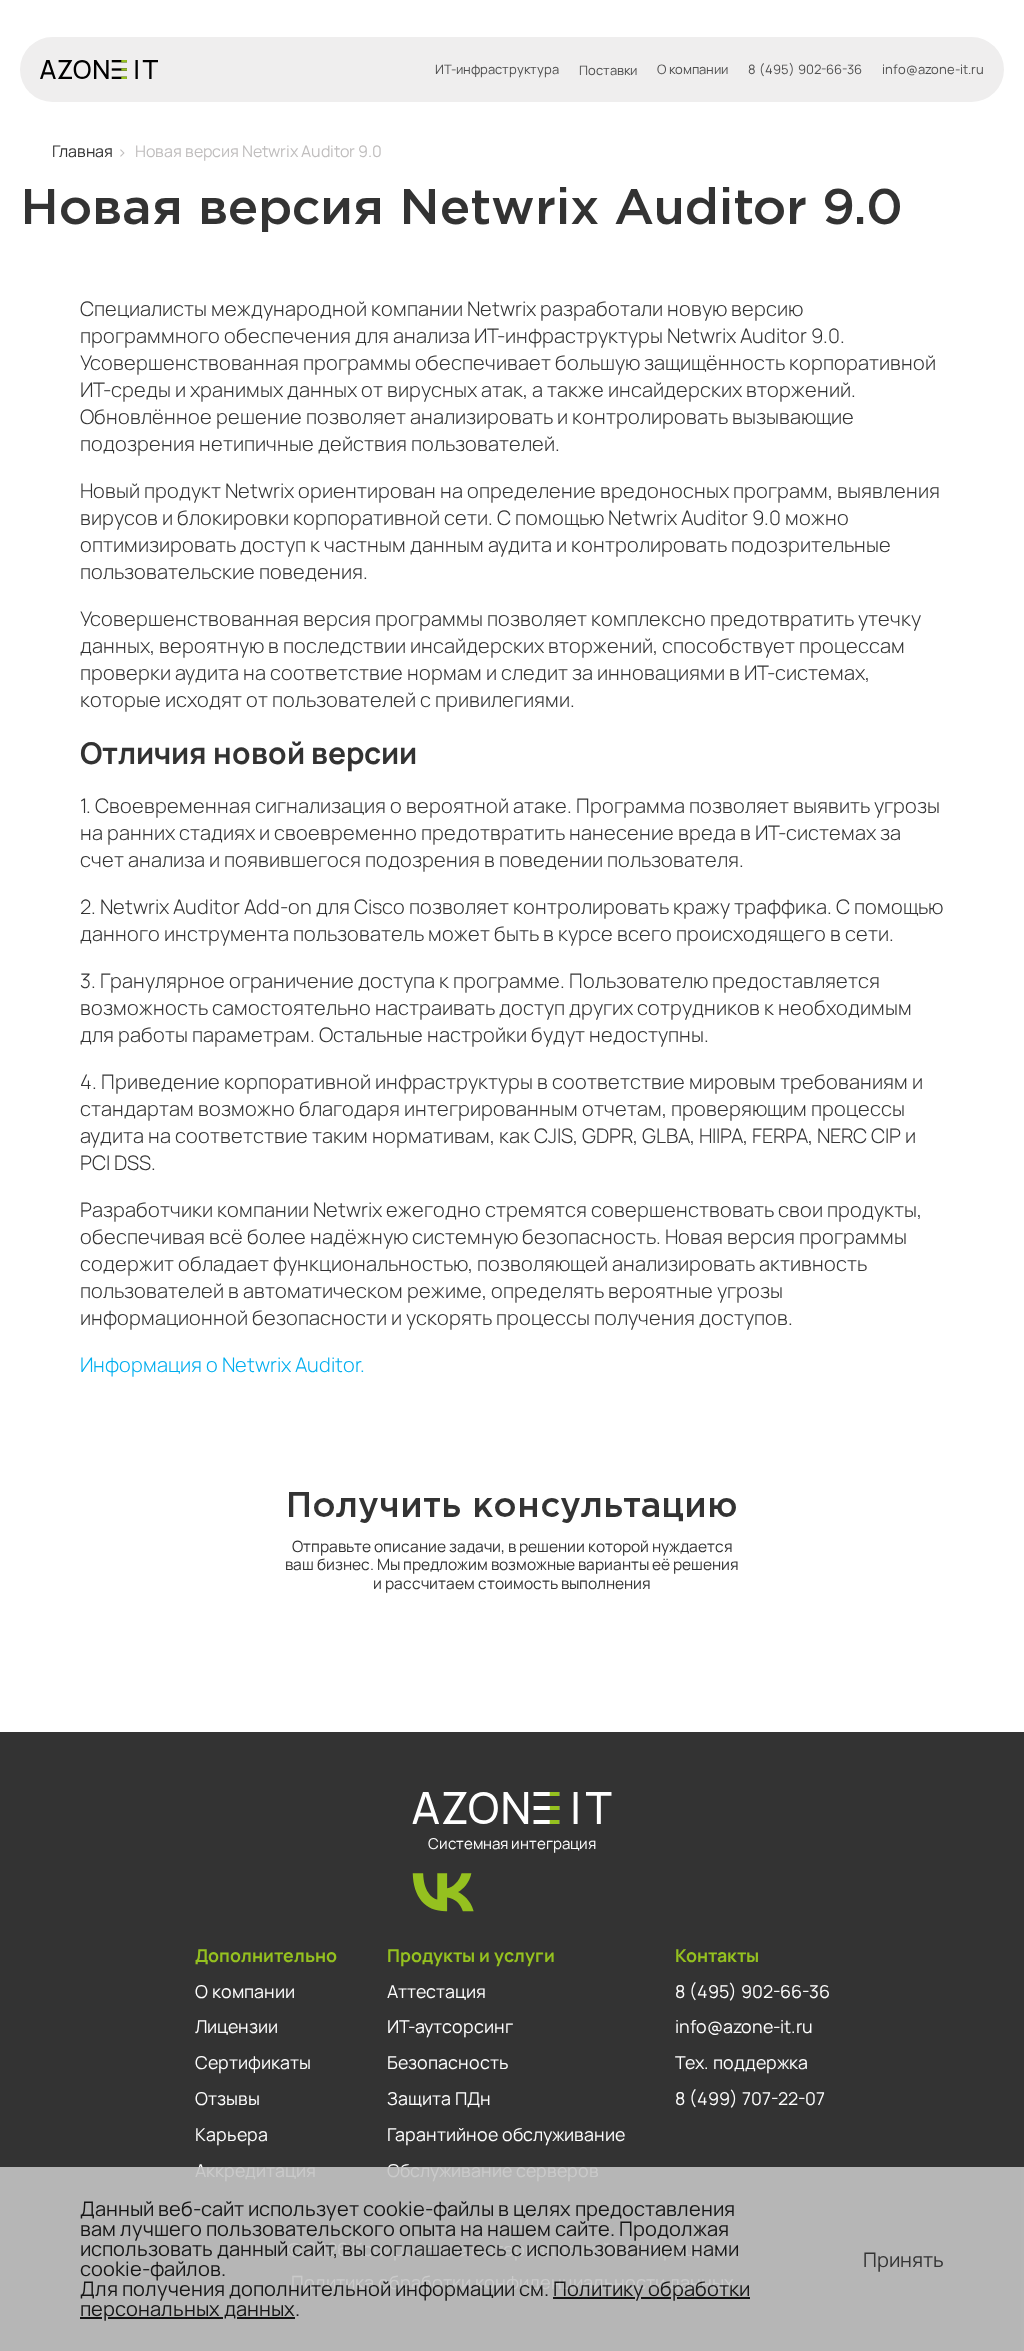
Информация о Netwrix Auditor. (222, 1364)
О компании (692, 69)
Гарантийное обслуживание (506, 2134)
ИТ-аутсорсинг (450, 2026)
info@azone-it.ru (933, 69)
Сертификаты (253, 2062)
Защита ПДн (439, 2098)
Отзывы (227, 2098)
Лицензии (236, 2026)
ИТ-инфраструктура (497, 69)
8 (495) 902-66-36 (805, 69)
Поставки (608, 70)
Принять (903, 2259)
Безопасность (448, 2062)
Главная (82, 151)
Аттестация (436, 1991)
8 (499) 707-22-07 (750, 2098)
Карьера (231, 2134)
